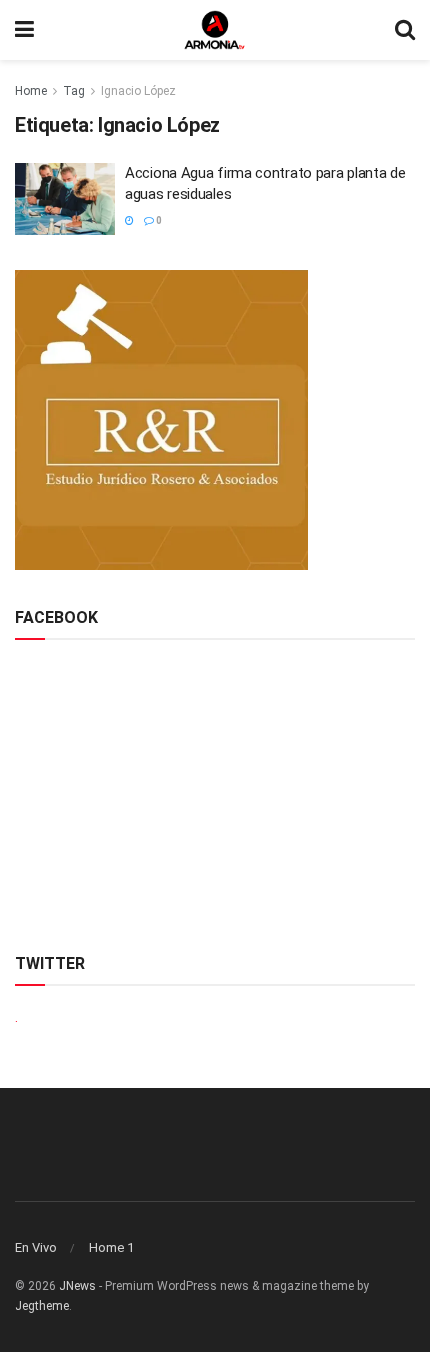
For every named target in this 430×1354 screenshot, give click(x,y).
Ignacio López (138, 91)
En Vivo (36, 1247)
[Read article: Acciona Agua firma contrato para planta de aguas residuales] (65, 199)
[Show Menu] (24, 30)
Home (31, 91)
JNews (77, 1286)
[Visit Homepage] (215, 30)
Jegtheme (42, 1306)
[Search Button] (405, 30)
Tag (74, 91)
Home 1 (111, 1247)
